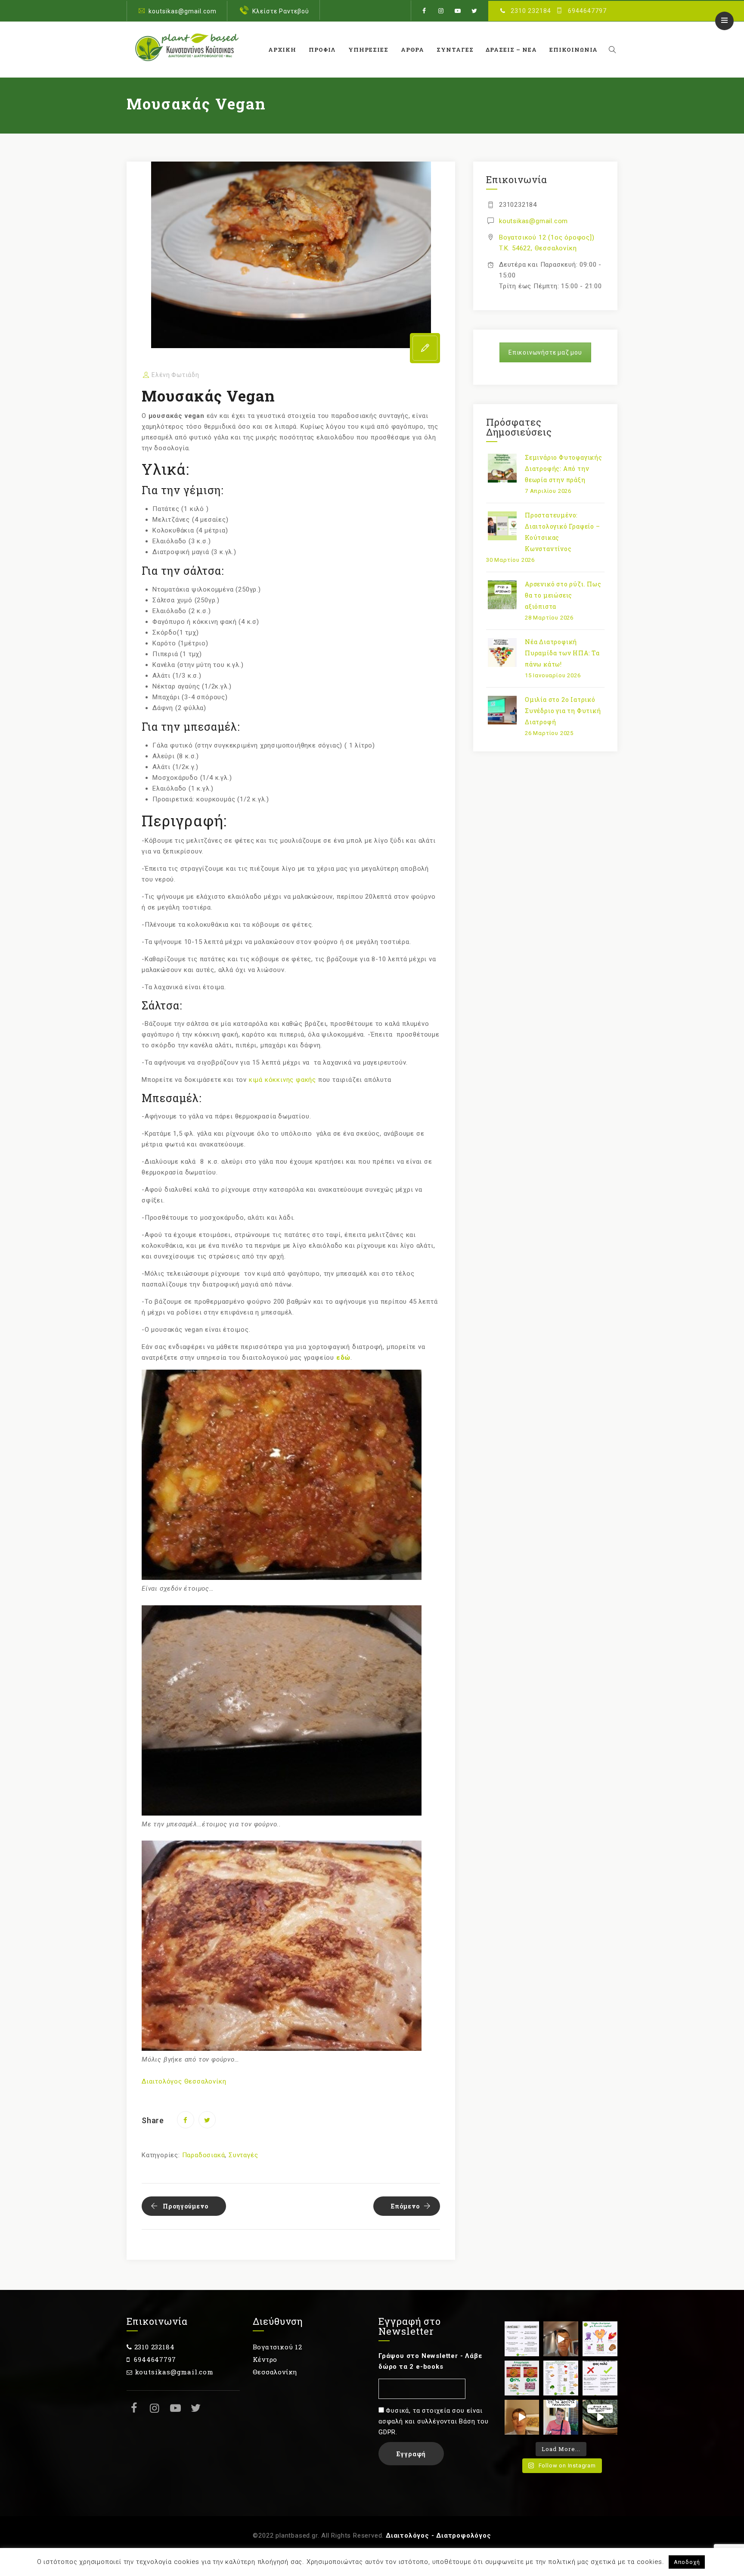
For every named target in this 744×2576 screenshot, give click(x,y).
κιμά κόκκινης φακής (282, 1080)
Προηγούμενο (186, 2206)
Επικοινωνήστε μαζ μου (545, 352)
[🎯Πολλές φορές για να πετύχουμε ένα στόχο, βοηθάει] (522, 2339)
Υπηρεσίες (368, 50)
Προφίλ (322, 50)
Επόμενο (405, 2206)
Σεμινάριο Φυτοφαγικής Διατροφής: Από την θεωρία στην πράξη (564, 469)
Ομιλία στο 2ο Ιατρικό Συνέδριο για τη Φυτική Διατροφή (563, 711)
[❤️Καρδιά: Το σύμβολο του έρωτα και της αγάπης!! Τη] (600, 2339)
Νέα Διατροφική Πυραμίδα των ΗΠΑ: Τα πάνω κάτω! (562, 653)
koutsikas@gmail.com (183, 11)
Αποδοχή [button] (687, 2562)
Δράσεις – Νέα (511, 50)
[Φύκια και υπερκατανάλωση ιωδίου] (600, 2417)
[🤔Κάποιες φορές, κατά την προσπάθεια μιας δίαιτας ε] (600, 2378)
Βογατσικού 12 (277, 2347)
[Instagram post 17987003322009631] (522, 2378)
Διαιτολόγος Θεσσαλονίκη (184, 2081)
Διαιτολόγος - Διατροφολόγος (439, 2536)
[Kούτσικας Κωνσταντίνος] (186, 50)
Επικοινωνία (573, 50)
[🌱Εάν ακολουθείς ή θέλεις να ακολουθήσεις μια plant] (561, 2378)
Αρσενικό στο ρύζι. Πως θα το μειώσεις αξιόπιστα (563, 595)
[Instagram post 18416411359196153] (522, 2417)
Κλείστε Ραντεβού (281, 11)
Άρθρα (412, 50)
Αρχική (282, 50)
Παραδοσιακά (204, 2155)
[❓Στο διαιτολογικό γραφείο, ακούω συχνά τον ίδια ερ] (561, 2417)
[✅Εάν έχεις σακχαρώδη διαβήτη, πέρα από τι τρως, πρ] (561, 2339)
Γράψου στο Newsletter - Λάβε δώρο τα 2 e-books (430, 2361)
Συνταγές (455, 50)
